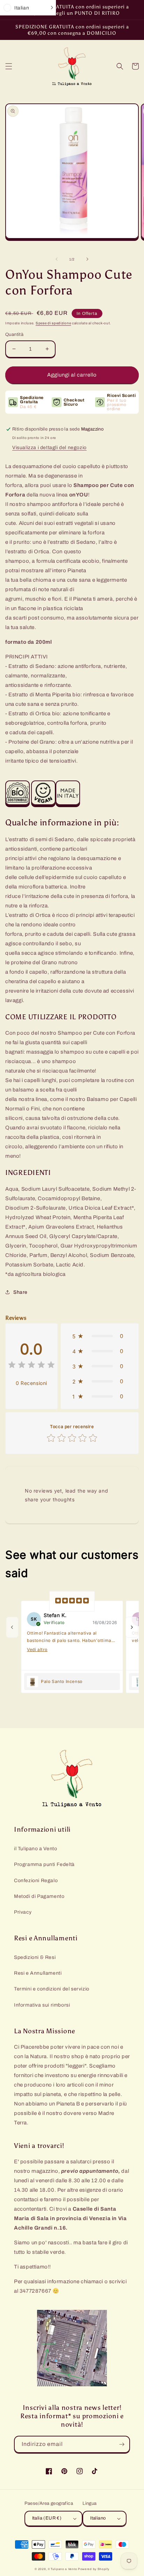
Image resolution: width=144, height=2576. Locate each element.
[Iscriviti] (122, 2444)
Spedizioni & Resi (35, 1957)
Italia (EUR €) (47, 2518)
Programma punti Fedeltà (44, 1864)
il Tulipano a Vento (35, 1849)
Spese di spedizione (53, 323)
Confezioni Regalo (36, 1881)
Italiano (98, 2518)
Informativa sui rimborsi (42, 2005)
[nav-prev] (12, 1627)
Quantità (14, 334)
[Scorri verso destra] (87, 259)
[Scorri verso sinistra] (57, 259)
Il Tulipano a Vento (62, 2569)
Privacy (23, 1912)
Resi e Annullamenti (38, 1973)
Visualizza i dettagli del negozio (49, 448)
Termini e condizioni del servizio (52, 1989)
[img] (31, 1366)
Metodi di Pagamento (39, 1896)
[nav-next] (132, 1627)
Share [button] (20, 1292)
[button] (9, 66)
